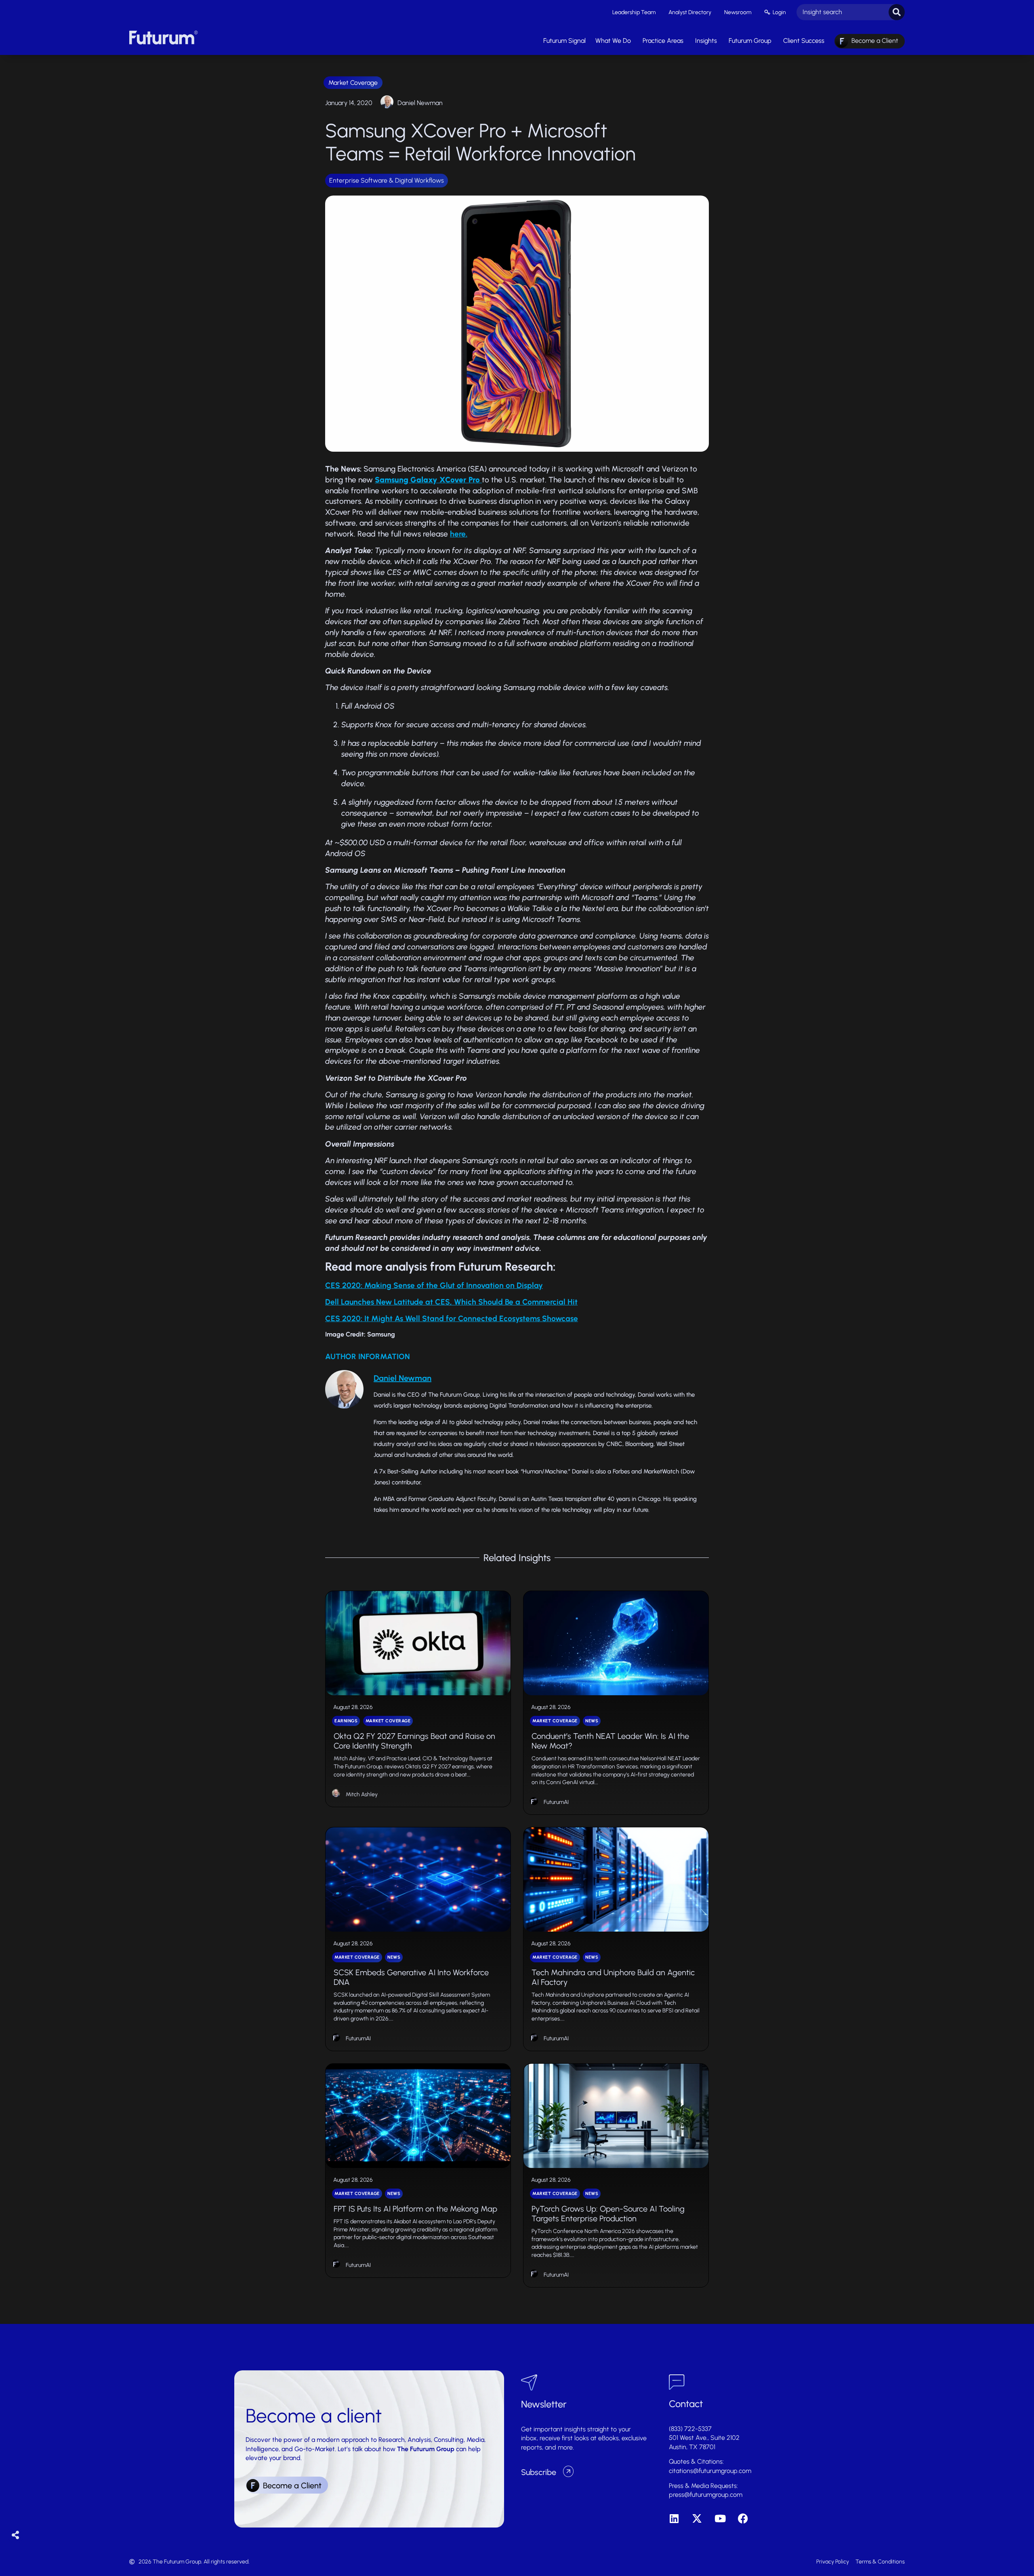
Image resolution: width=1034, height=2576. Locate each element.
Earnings (346, 1721)
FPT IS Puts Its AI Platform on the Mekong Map (415, 2209)
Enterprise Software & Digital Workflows (387, 180)
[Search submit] (897, 12)
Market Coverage (353, 83)
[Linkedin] (674, 2518)
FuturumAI (556, 1802)
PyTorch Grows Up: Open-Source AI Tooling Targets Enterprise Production (608, 2214)
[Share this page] (16, 2535)
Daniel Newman (420, 103)
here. (459, 534)
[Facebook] (743, 2518)
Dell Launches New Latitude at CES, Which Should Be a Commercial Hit (451, 1302)
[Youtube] (720, 2518)
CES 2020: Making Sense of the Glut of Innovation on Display (434, 1285)
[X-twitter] (697, 2518)
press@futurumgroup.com (706, 2495)
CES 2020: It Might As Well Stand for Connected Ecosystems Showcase (452, 1319)
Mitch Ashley (362, 1794)
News (592, 1721)
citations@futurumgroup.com (710, 2471)
